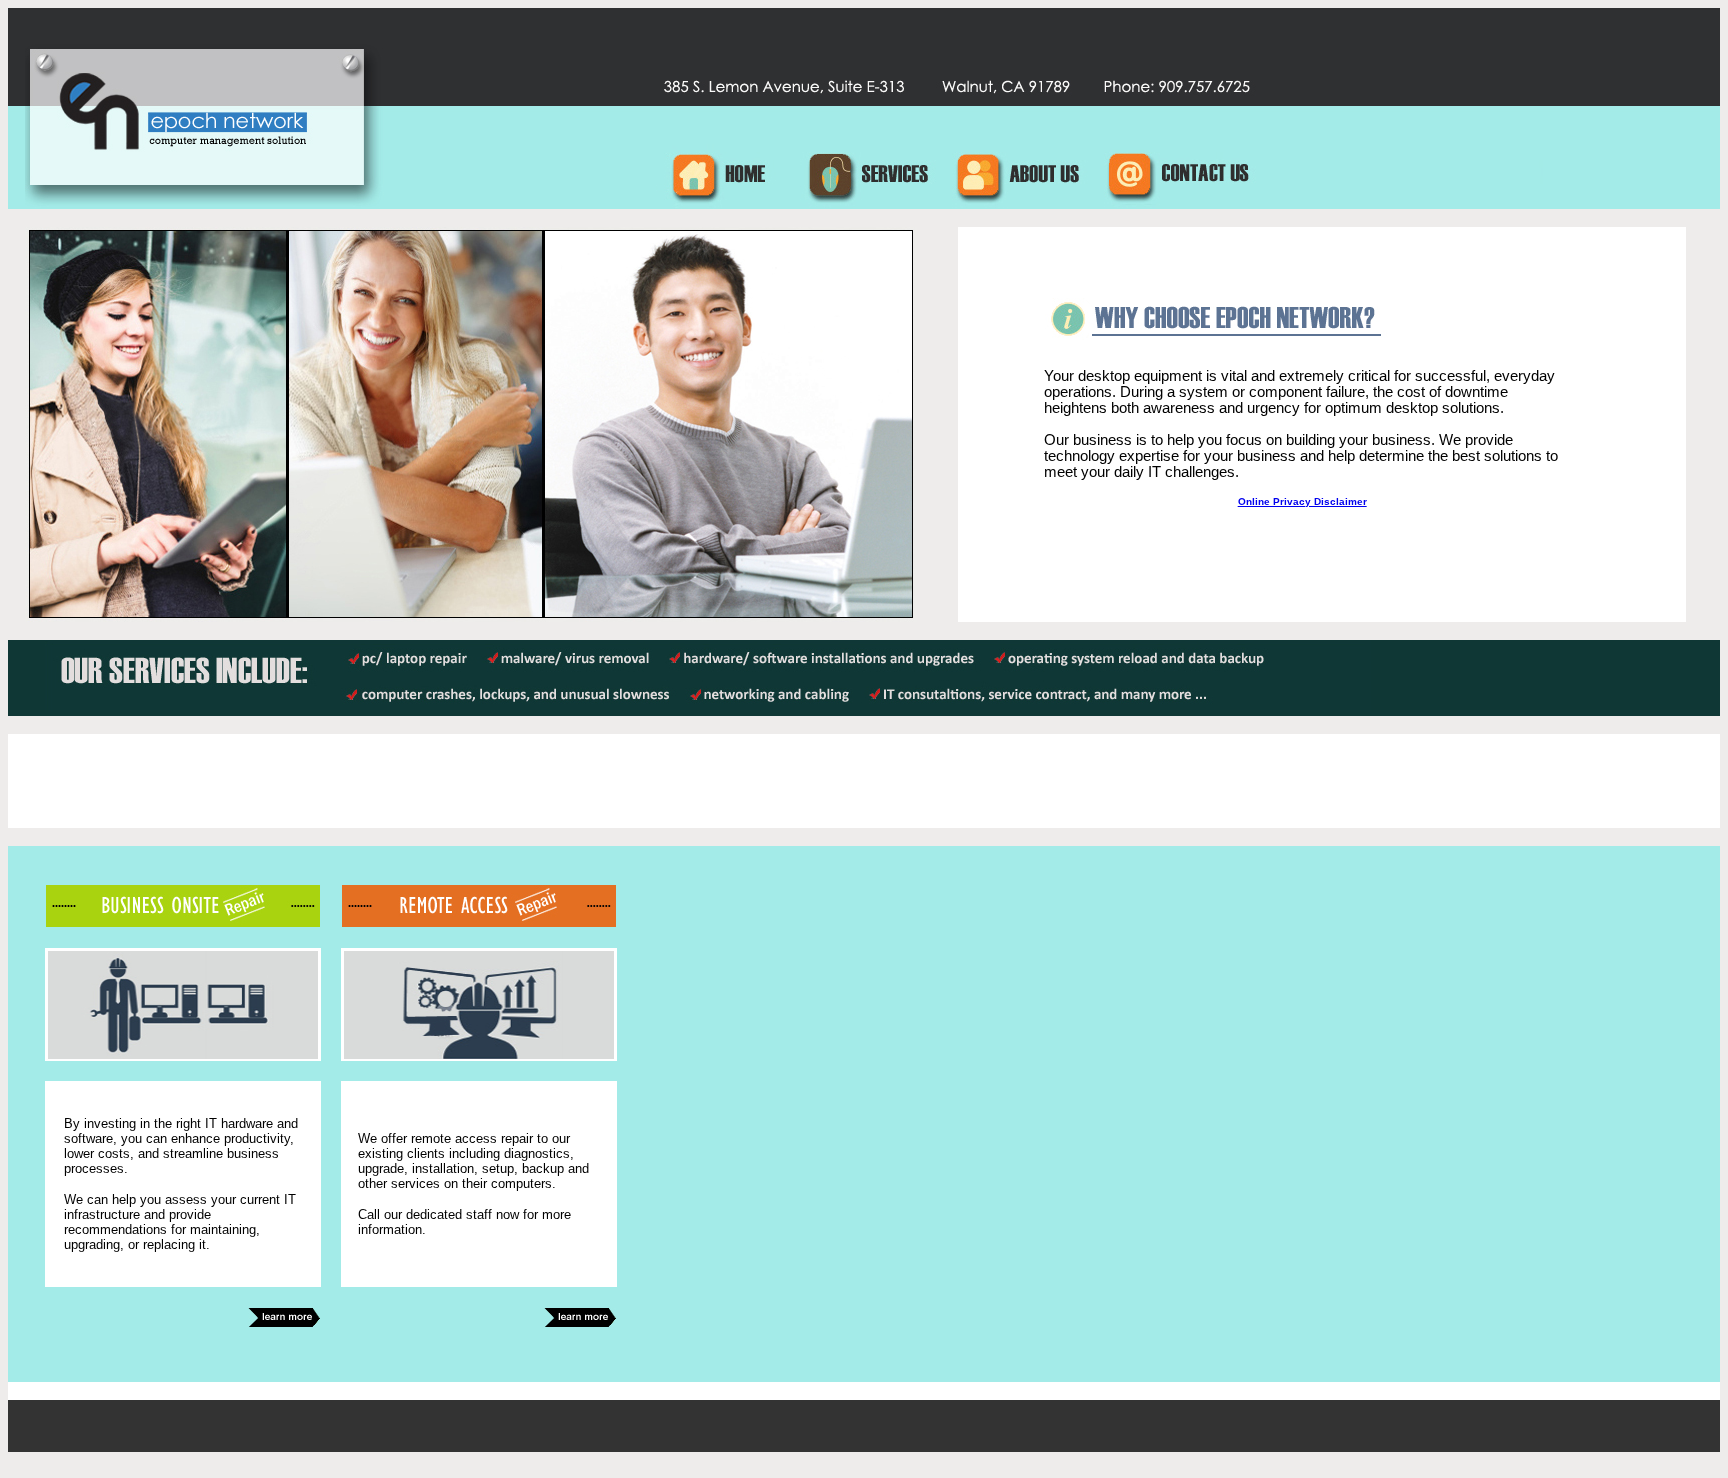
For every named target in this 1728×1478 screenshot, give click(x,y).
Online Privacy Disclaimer (1302, 501)
